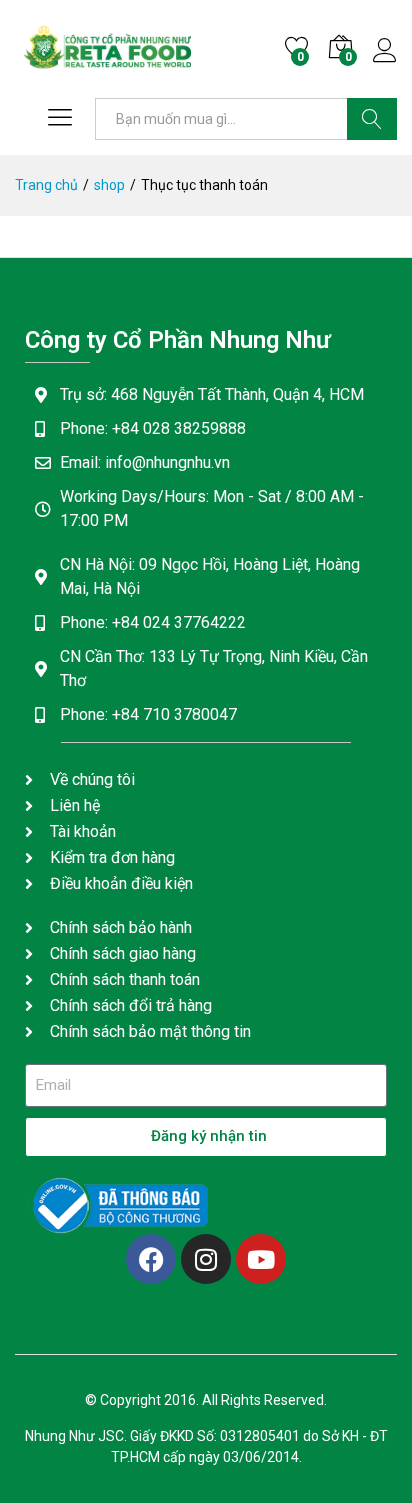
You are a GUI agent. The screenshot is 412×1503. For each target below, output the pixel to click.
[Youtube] (261, 1259)
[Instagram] (206, 1259)
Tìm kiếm (372, 119)
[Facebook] (151, 1259)
